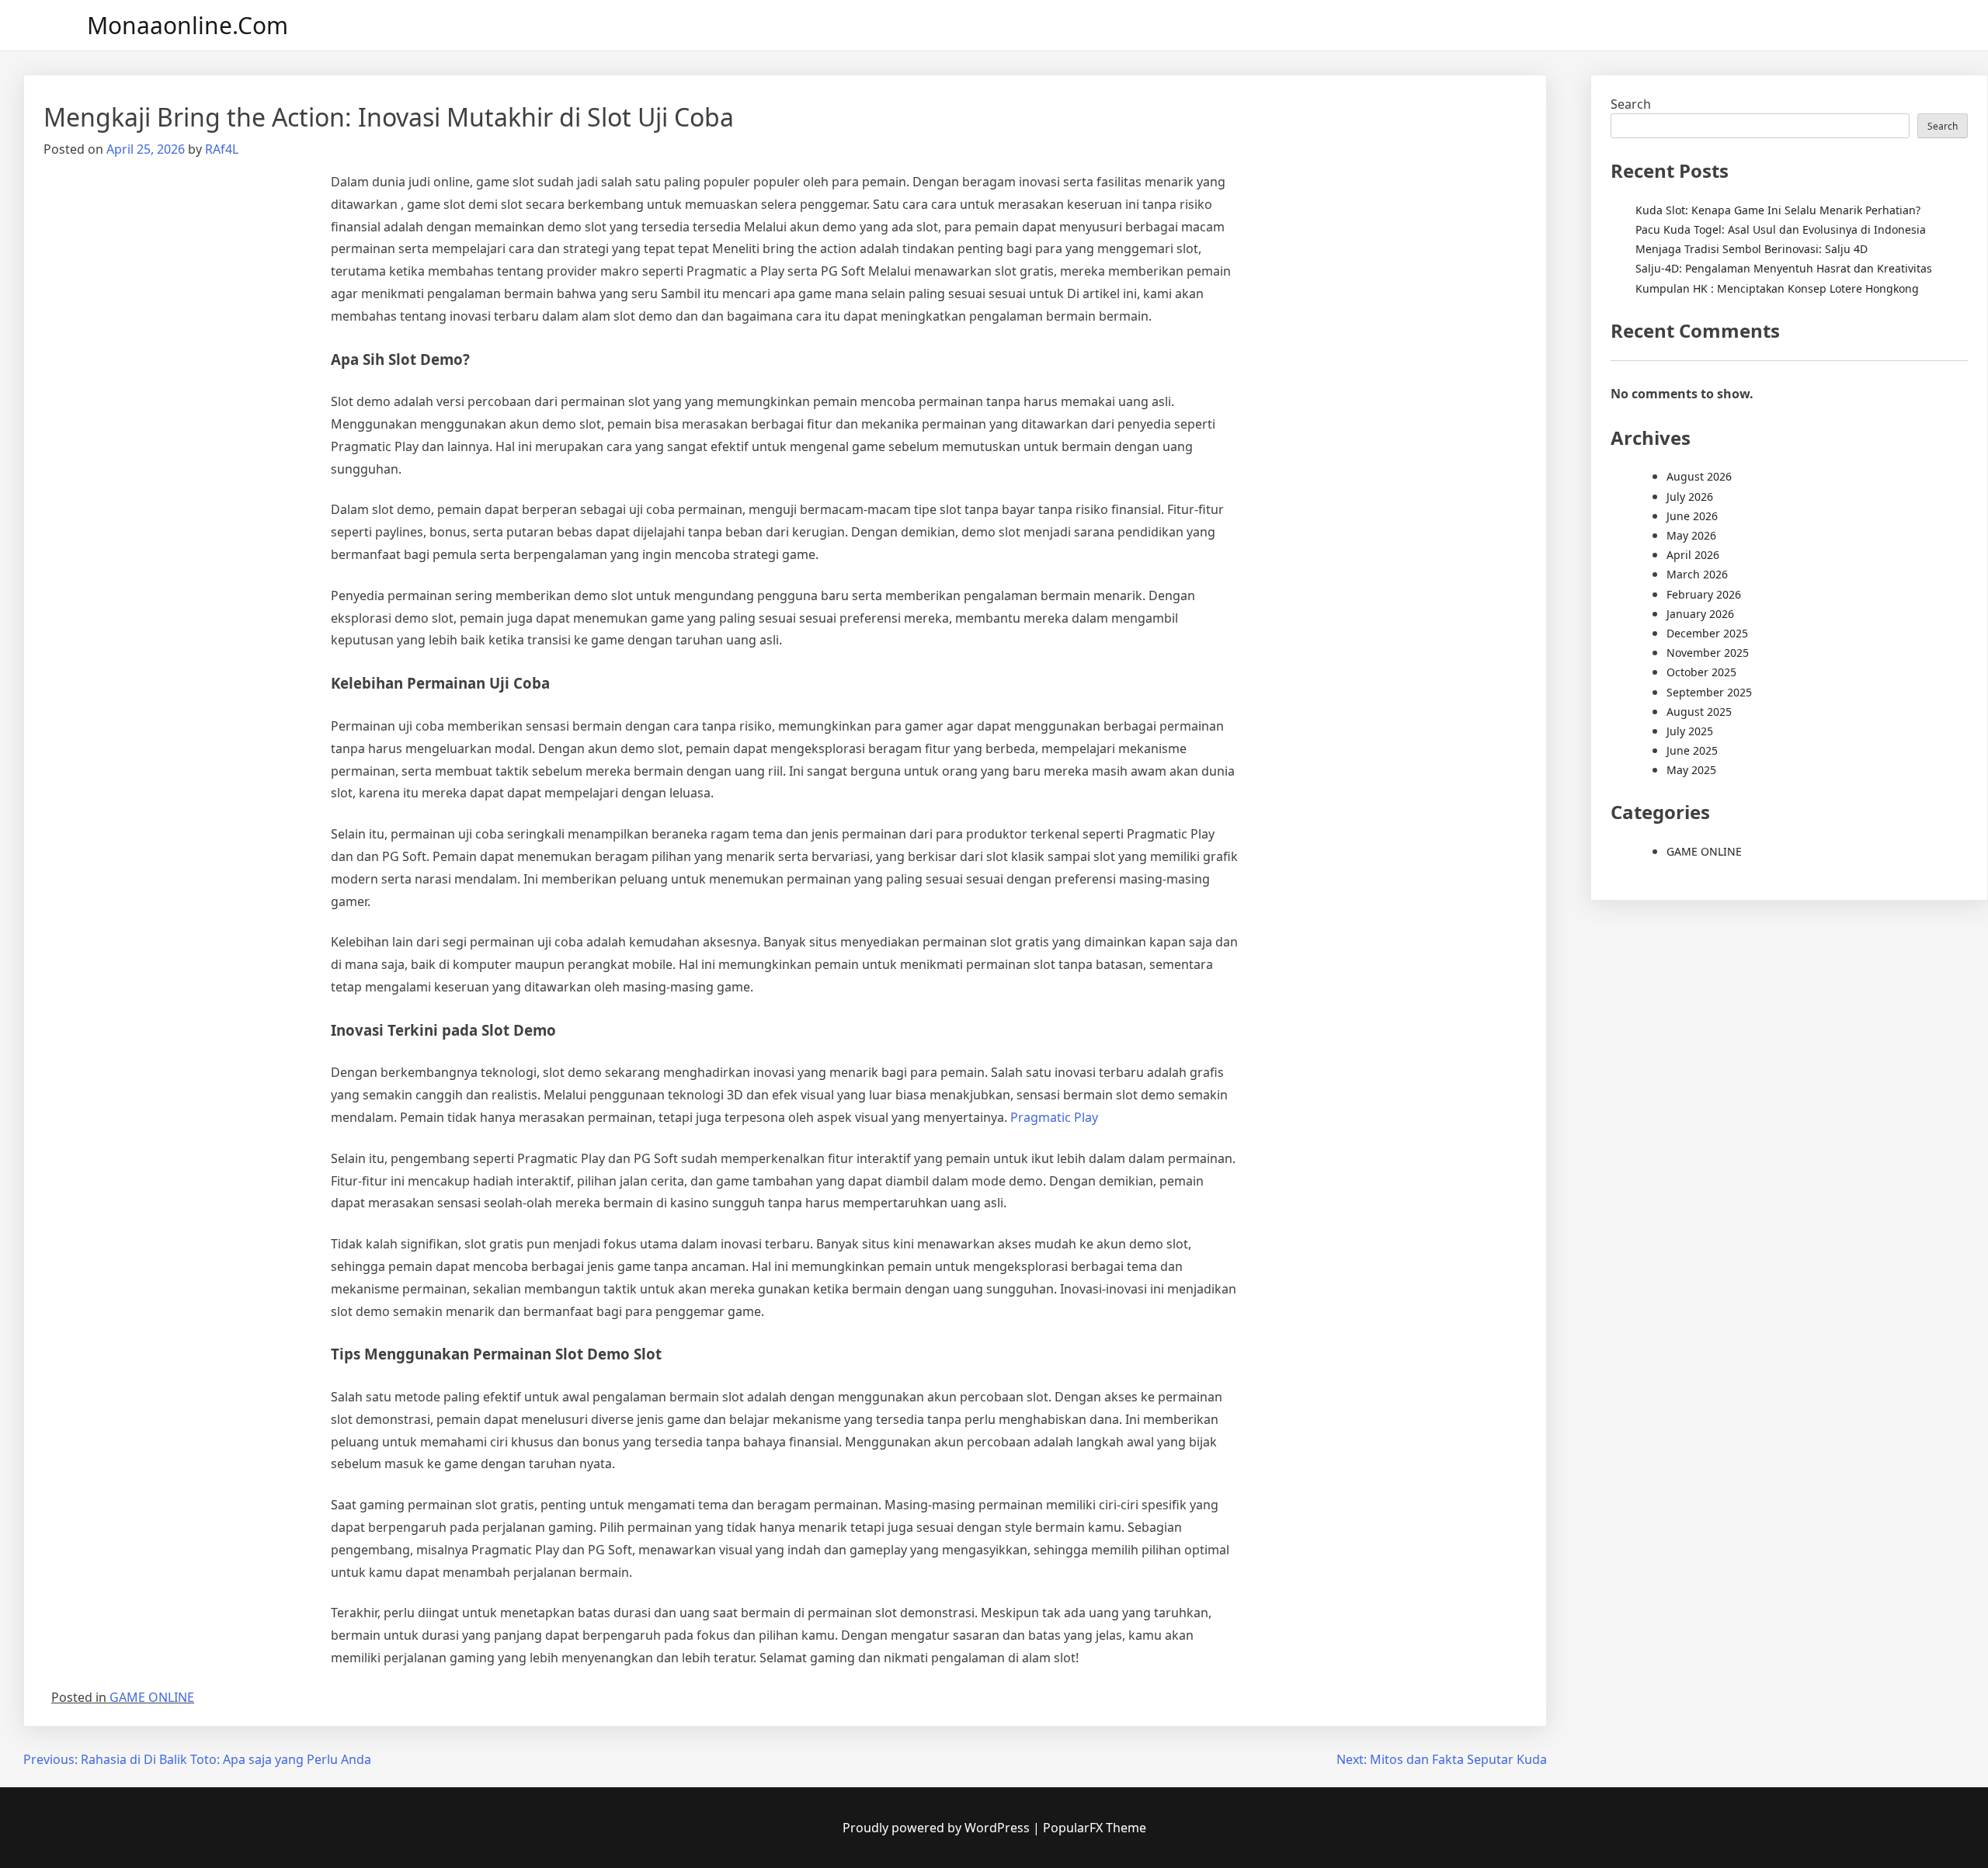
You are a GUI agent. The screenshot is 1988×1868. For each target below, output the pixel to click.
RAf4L (222, 149)
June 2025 (1692, 750)
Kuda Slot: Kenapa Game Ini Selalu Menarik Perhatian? (1778, 210)
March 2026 (1697, 574)
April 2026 (1693, 555)
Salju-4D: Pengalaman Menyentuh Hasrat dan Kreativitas (1784, 268)
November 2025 (1708, 653)
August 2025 (1699, 712)
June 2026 (1692, 516)
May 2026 (1691, 535)
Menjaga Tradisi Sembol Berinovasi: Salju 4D (1752, 249)
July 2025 (1690, 731)
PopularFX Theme (1095, 1828)
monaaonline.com (188, 25)
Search (1631, 104)
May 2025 (1691, 770)
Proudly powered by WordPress (938, 1828)
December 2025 (1707, 633)
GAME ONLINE (152, 1697)
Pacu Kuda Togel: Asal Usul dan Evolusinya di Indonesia (1781, 229)
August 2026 (1699, 476)
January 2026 (1700, 614)
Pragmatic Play (1054, 1117)
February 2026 (1704, 594)
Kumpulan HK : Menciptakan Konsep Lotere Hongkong (1777, 288)
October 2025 (1701, 672)
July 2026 (1690, 497)
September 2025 (1709, 692)
